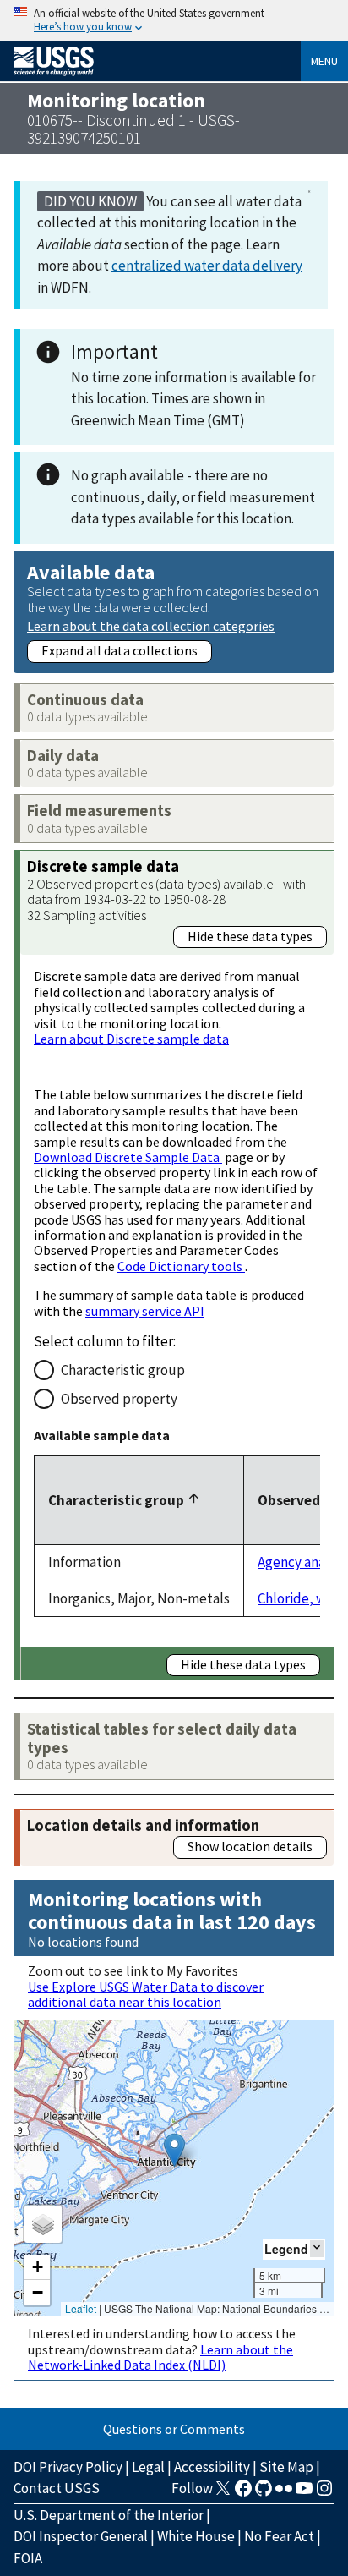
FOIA (28, 2558)
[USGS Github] (264, 2493)
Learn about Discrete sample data (131, 1039)
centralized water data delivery (207, 266)
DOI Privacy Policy (68, 2467)
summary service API (145, 1311)
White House (196, 2536)
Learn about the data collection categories (151, 625)
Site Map (286, 2467)
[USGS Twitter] (223, 2493)
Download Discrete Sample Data (128, 1157)
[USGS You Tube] (304, 2493)
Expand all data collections (120, 650)
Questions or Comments (174, 2429)
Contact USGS (57, 2488)
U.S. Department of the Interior (109, 2515)
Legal (148, 2467)
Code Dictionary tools (181, 1266)
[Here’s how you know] (174, 21)
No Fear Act (279, 2536)
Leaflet (81, 2308)
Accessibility (212, 2467)
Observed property (119, 1399)
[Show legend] (317, 2248)
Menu (324, 61)
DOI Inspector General (81, 2536)
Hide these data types (250, 936)
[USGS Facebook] (243, 2493)
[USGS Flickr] (284, 2493)
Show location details (250, 1846)
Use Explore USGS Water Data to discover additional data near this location (146, 1994)
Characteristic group (123, 1370)
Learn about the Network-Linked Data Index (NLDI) (160, 2357)
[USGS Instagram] (324, 2493)
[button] (174, 2150)
